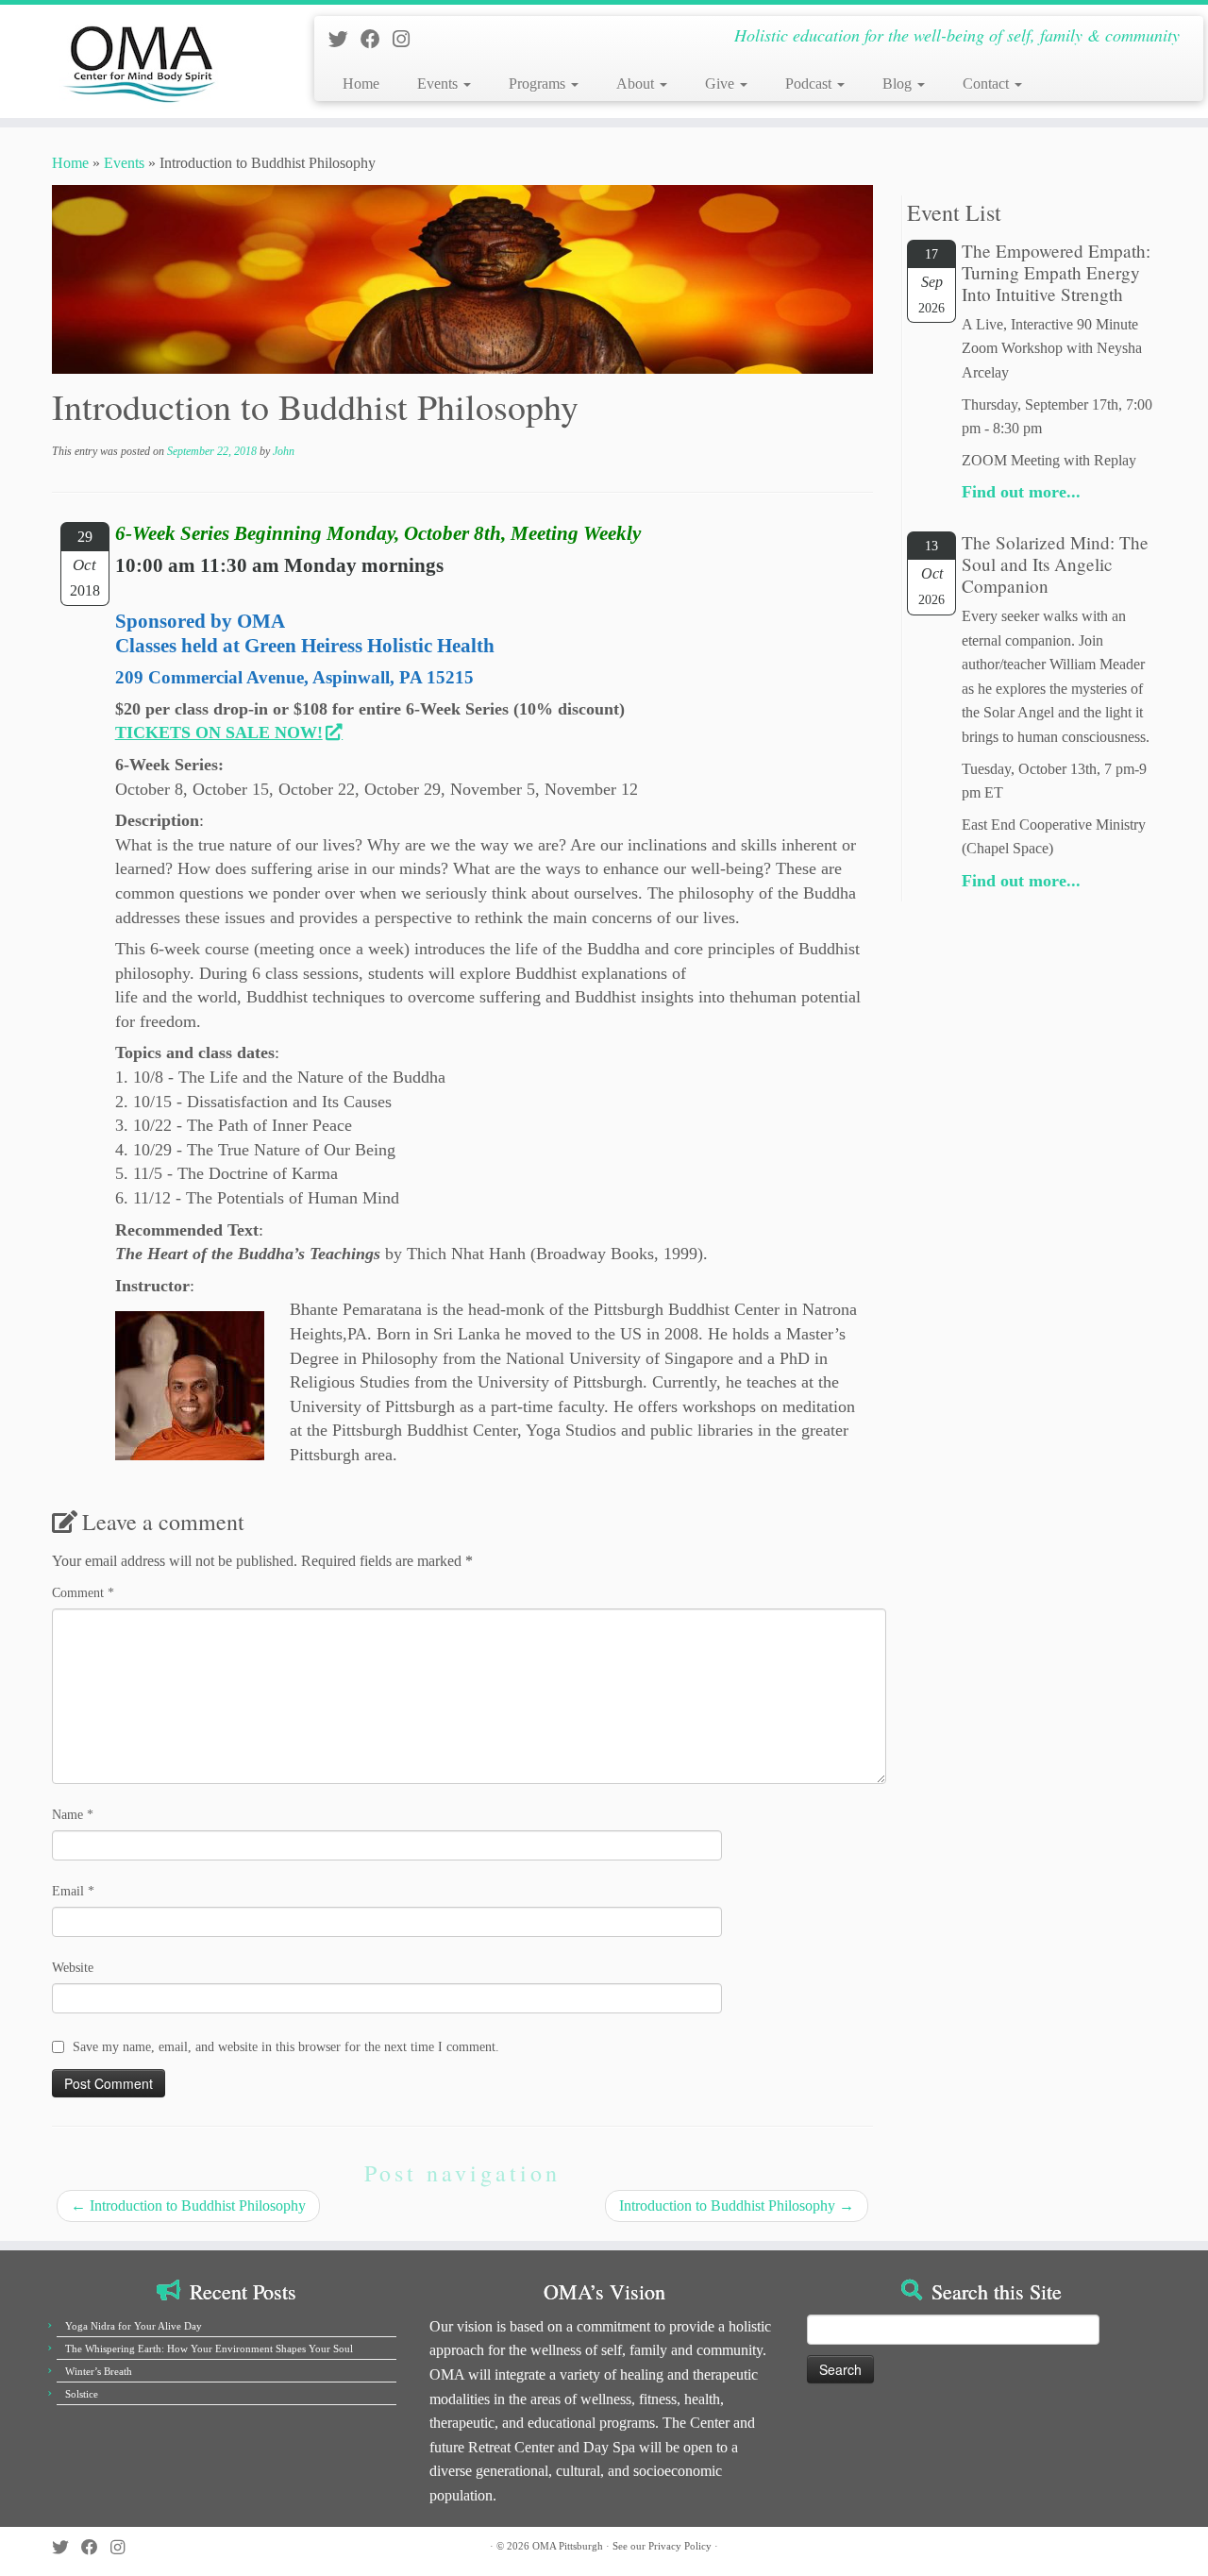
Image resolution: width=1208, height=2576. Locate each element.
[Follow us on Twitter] (344, 39)
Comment (83, 1593)
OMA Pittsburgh (568, 2546)
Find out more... (1021, 492)
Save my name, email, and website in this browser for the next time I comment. (286, 2047)
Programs (539, 84)
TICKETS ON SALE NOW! (219, 732)
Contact (988, 84)
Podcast (810, 84)
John (284, 451)
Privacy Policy (680, 2546)
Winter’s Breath (99, 2371)
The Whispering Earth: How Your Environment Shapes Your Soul (209, 2349)
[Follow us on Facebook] (377, 39)
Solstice (82, 2394)
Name (73, 1815)
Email (73, 1891)
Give (721, 84)
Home (361, 84)
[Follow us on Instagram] (407, 39)
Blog (899, 84)
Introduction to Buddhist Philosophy (188, 2206)
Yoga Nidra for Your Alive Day (134, 2326)
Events (439, 84)
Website (73, 1968)
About (637, 84)
